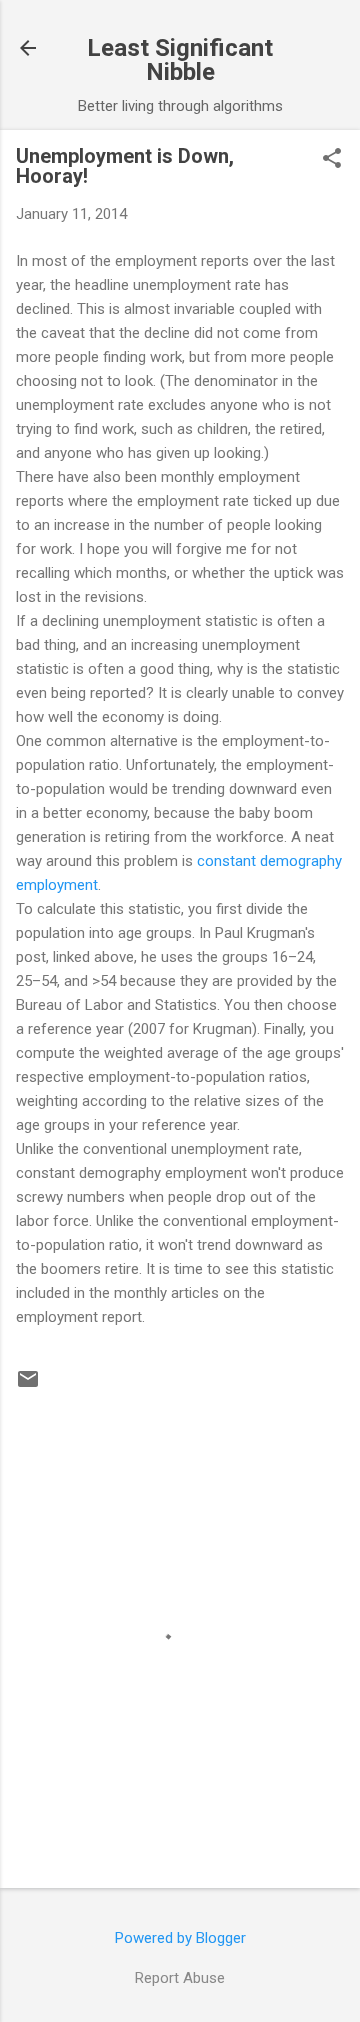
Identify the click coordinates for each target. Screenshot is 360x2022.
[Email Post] (28, 1386)
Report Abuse (180, 1978)
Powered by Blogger (180, 1938)
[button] (332, 160)
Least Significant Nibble (180, 60)
